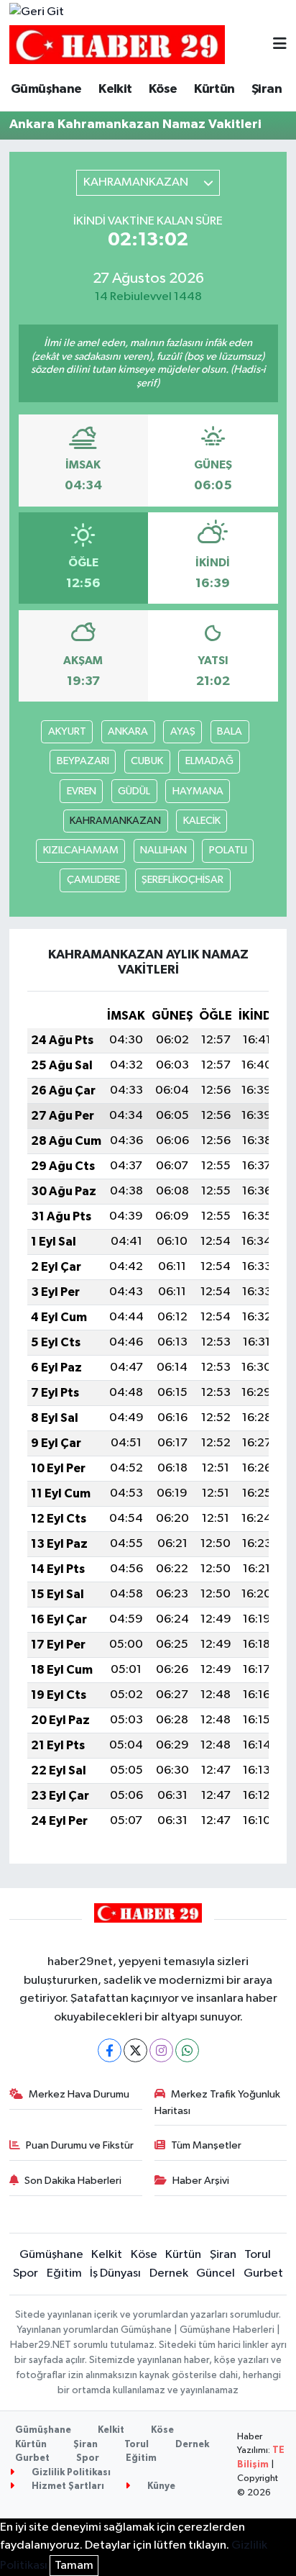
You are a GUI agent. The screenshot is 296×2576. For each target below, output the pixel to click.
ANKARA (128, 731)
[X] (135, 2050)
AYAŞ (183, 731)
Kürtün (214, 89)
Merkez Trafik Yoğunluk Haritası (218, 2102)
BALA (230, 731)
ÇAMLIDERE (93, 880)
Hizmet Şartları (67, 2486)
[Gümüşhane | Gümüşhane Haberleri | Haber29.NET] (117, 45)
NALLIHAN (163, 850)
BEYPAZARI (83, 761)
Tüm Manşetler (206, 2145)
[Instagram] (161, 2050)
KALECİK (202, 821)
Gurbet (263, 2273)
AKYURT (67, 731)
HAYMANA (198, 791)
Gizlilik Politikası (70, 2473)
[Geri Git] (37, 12)
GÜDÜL (134, 791)
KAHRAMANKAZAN (115, 821)
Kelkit (115, 89)
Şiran (267, 89)
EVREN (82, 791)
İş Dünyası (115, 2273)
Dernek (169, 2273)
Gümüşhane (46, 89)
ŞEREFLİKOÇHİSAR (182, 880)
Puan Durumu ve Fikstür (80, 2145)
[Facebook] (110, 2050)
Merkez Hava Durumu (79, 2094)
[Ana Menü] (280, 45)
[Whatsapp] (187, 2050)
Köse (163, 89)
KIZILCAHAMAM (81, 850)
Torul (258, 2255)
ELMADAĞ (209, 761)
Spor (26, 2273)
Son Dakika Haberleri (73, 2181)
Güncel (216, 2273)
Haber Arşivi (201, 2181)
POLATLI (228, 850)
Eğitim (64, 2273)
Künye (160, 2486)
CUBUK (147, 761)
